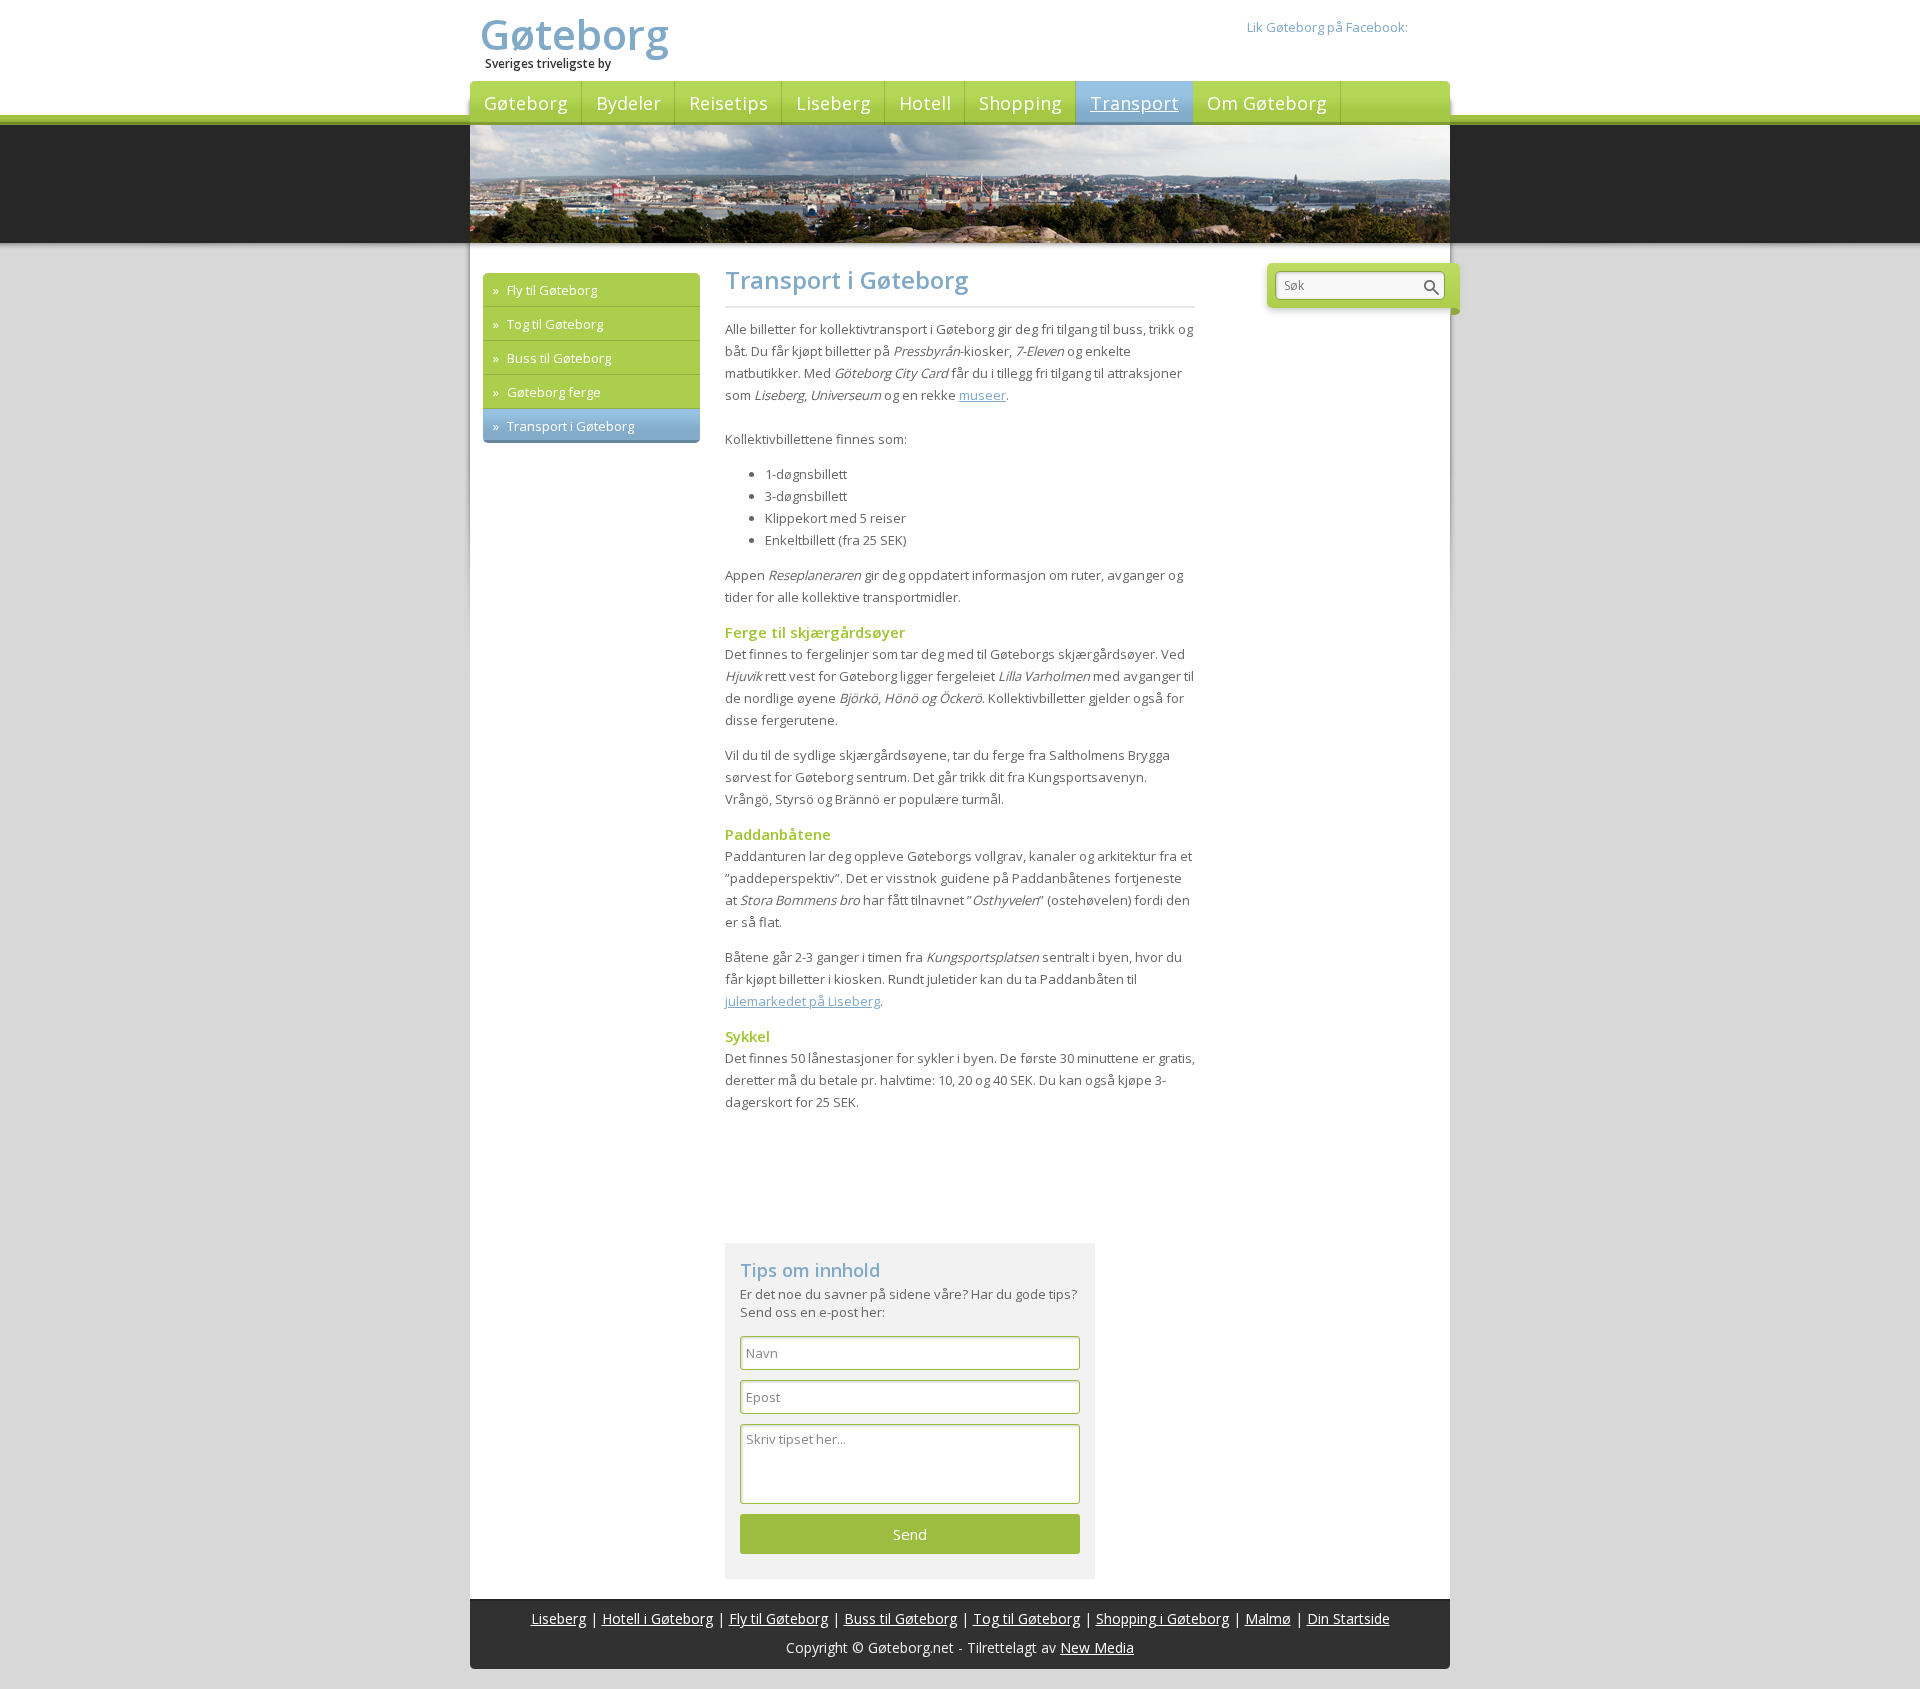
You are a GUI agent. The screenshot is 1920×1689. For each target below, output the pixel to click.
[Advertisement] (960, 1183)
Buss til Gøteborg (557, 358)
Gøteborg (574, 33)
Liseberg (558, 1618)
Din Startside (1348, 1618)
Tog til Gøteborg (553, 324)
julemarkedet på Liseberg (802, 1001)
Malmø (1268, 1618)
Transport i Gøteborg (569, 426)
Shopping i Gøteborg (1162, 1618)
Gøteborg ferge (552, 392)
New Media (1097, 1647)
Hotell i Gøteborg (657, 1618)
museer (982, 395)
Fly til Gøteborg (550, 290)
